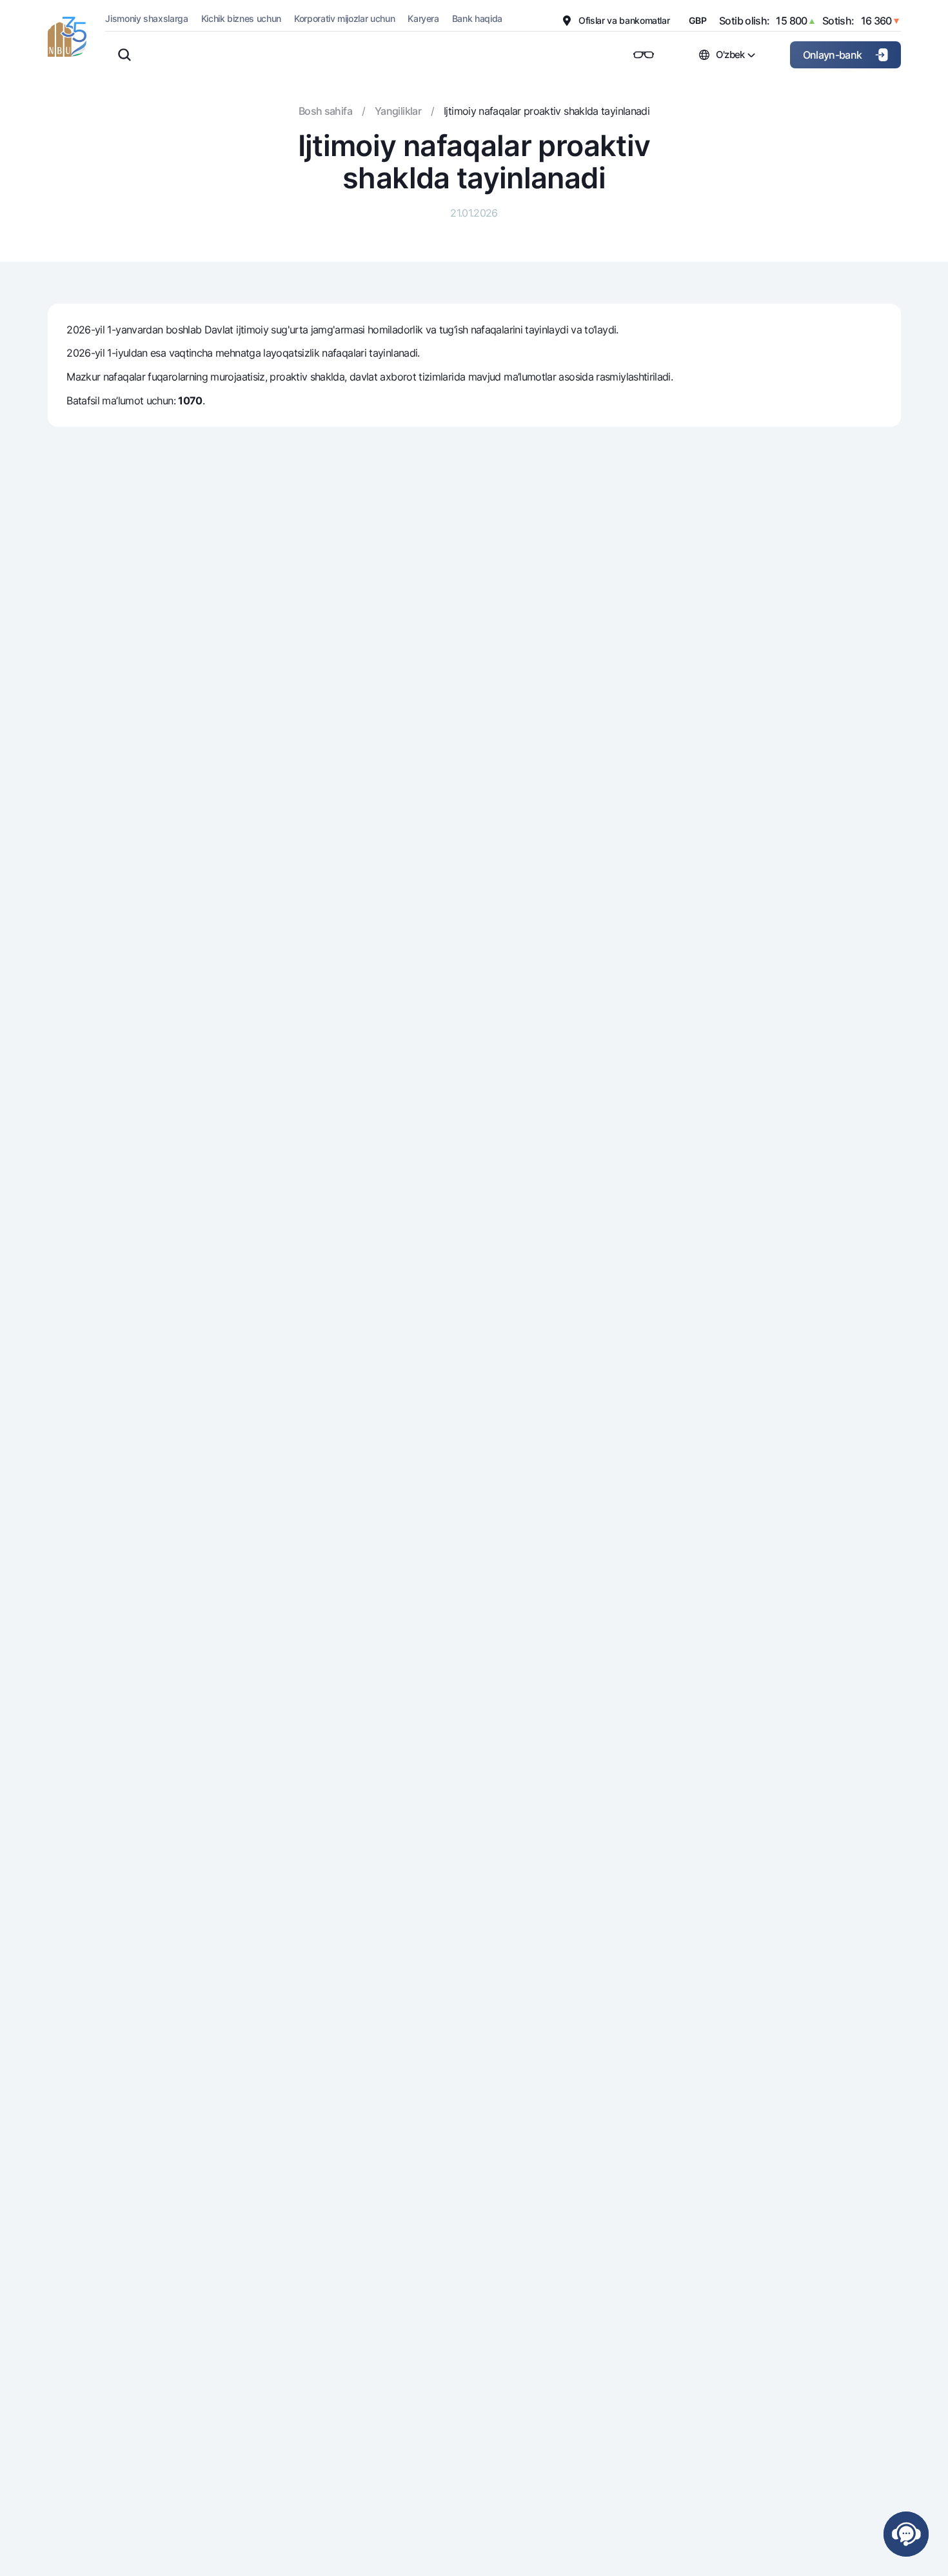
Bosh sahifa (325, 111)
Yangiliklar (398, 111)
